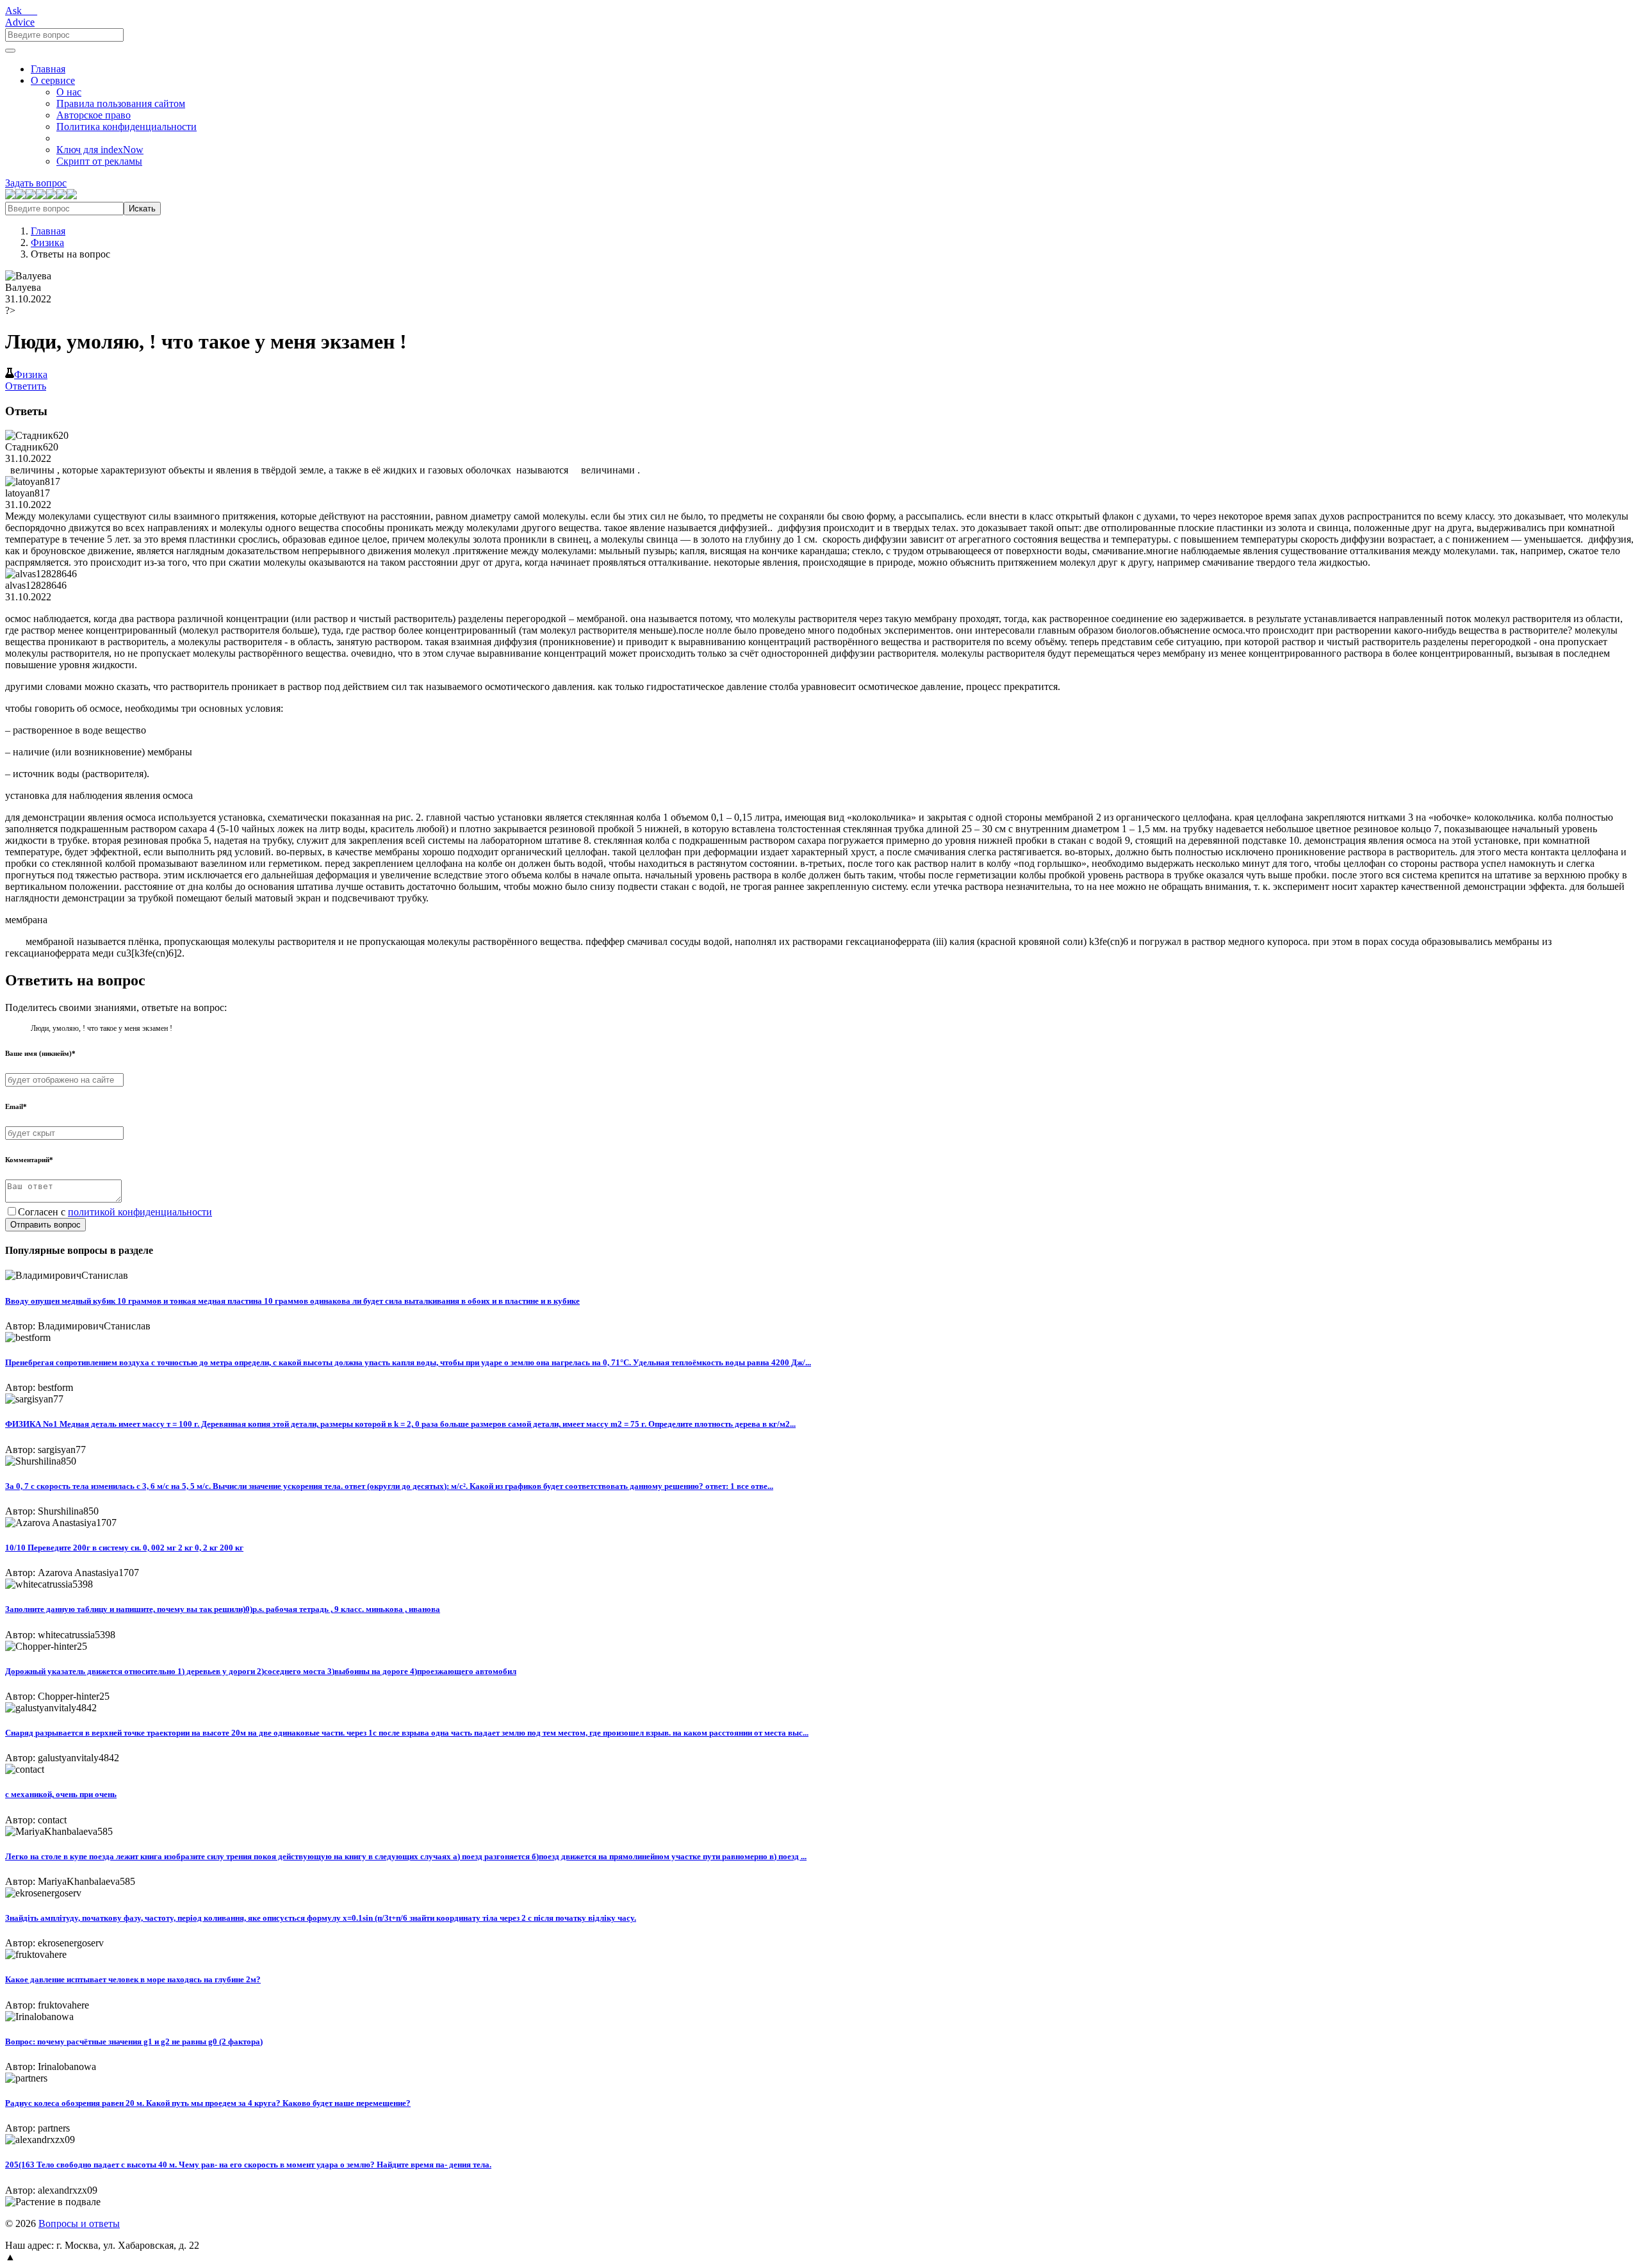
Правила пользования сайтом (121, 103)
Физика (47, 242)
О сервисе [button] (53, 80)
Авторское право (94, 115)
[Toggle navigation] (10, 51)
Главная (48, 69)
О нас (69, 92)
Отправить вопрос (45, 1225)
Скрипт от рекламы (99, 161)
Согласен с (115, 1212)
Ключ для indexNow (100, 150)
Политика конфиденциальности (127, 127)
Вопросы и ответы (79, 2223)
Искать (142, 209)
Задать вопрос (36, 183)
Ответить (26, 386)
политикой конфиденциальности (140, 1212)
